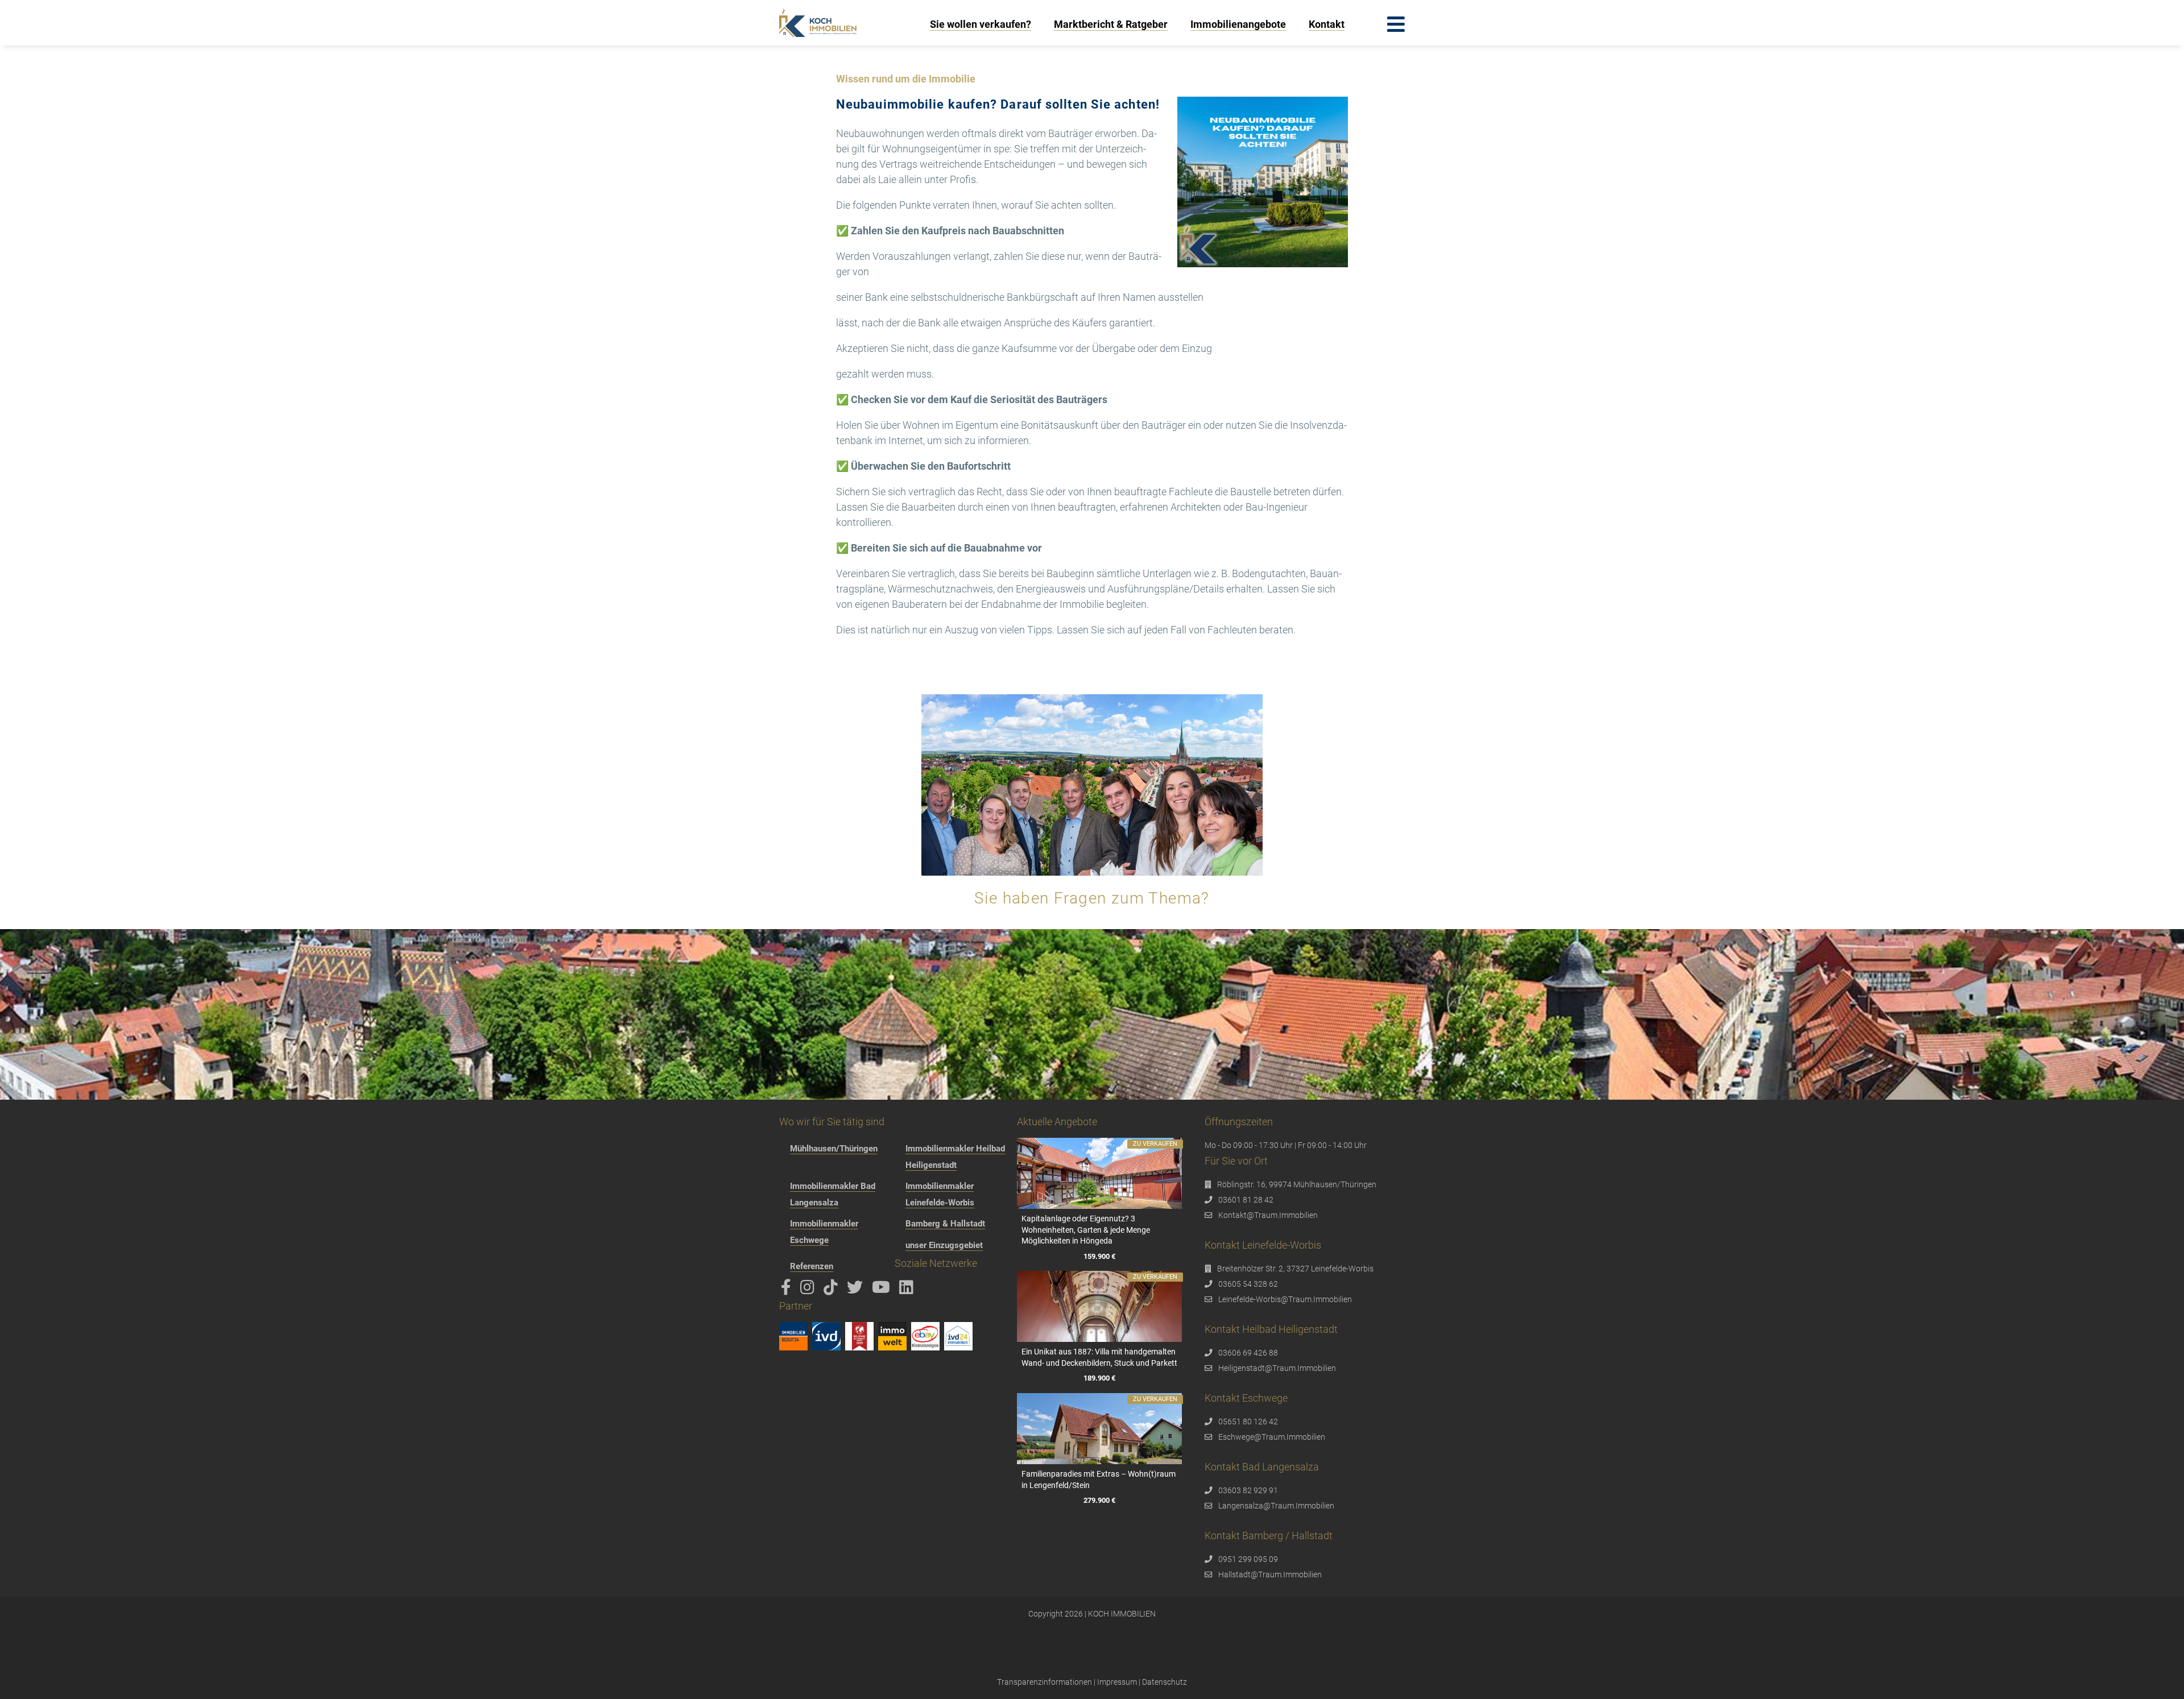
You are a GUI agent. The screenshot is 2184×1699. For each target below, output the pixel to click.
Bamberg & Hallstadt (945, 1224)
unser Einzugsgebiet (944, 1245)
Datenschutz (1165, 1682)
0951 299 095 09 (1248, 1559)
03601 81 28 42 (1246, 1200)
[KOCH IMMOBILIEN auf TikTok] (833, 1290)
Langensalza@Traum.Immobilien (1276, 1506)
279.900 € (1099, 1501)
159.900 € (1099, 1256)
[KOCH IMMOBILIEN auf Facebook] (788, 1290)
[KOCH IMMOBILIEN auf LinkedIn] (908, 1290)
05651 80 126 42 (1248, 1422)
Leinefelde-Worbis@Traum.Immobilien (1285, 1299)
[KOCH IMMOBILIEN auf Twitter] (857, 1290)
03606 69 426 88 (1248, 1353)
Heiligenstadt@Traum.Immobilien (1277, 1368)
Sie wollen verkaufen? (981, 24)
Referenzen (812, 1266)
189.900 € (1099, 1379)
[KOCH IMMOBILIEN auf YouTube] (883, 1290)
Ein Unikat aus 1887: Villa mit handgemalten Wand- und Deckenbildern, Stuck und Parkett (1099, 1357)
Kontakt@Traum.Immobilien (1268, 1215)
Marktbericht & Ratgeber (1111, 24)
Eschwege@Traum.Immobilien (1272, 1437)
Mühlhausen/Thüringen (834, 1149)
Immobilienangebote (1238, 24)
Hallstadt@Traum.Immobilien (1270, 1574)
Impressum (1117, 1682)
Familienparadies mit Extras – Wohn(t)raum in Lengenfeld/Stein (1099, 1480)
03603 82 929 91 (1248, 1490)
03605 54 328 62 (1248, 1284)
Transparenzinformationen (1045, 1682)
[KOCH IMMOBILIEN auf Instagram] (809, 1290)
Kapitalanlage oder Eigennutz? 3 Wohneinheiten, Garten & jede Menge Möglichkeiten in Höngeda (1086, 1230)
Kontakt (1327, 24)
